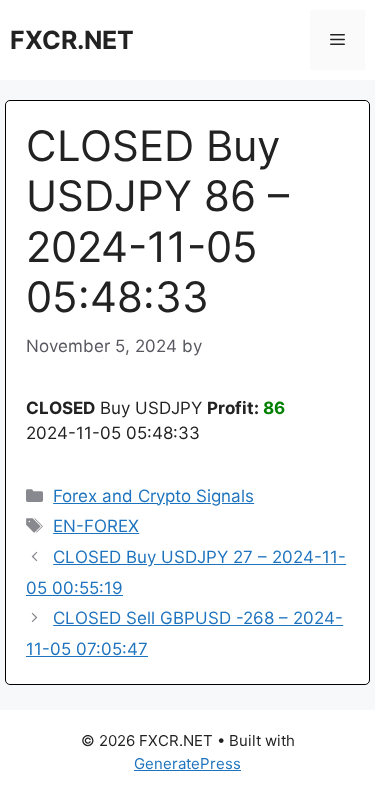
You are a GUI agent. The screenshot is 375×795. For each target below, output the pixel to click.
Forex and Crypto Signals (153, 496)
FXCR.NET (72, 40)
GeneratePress (187, 763)
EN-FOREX (96, 526)
